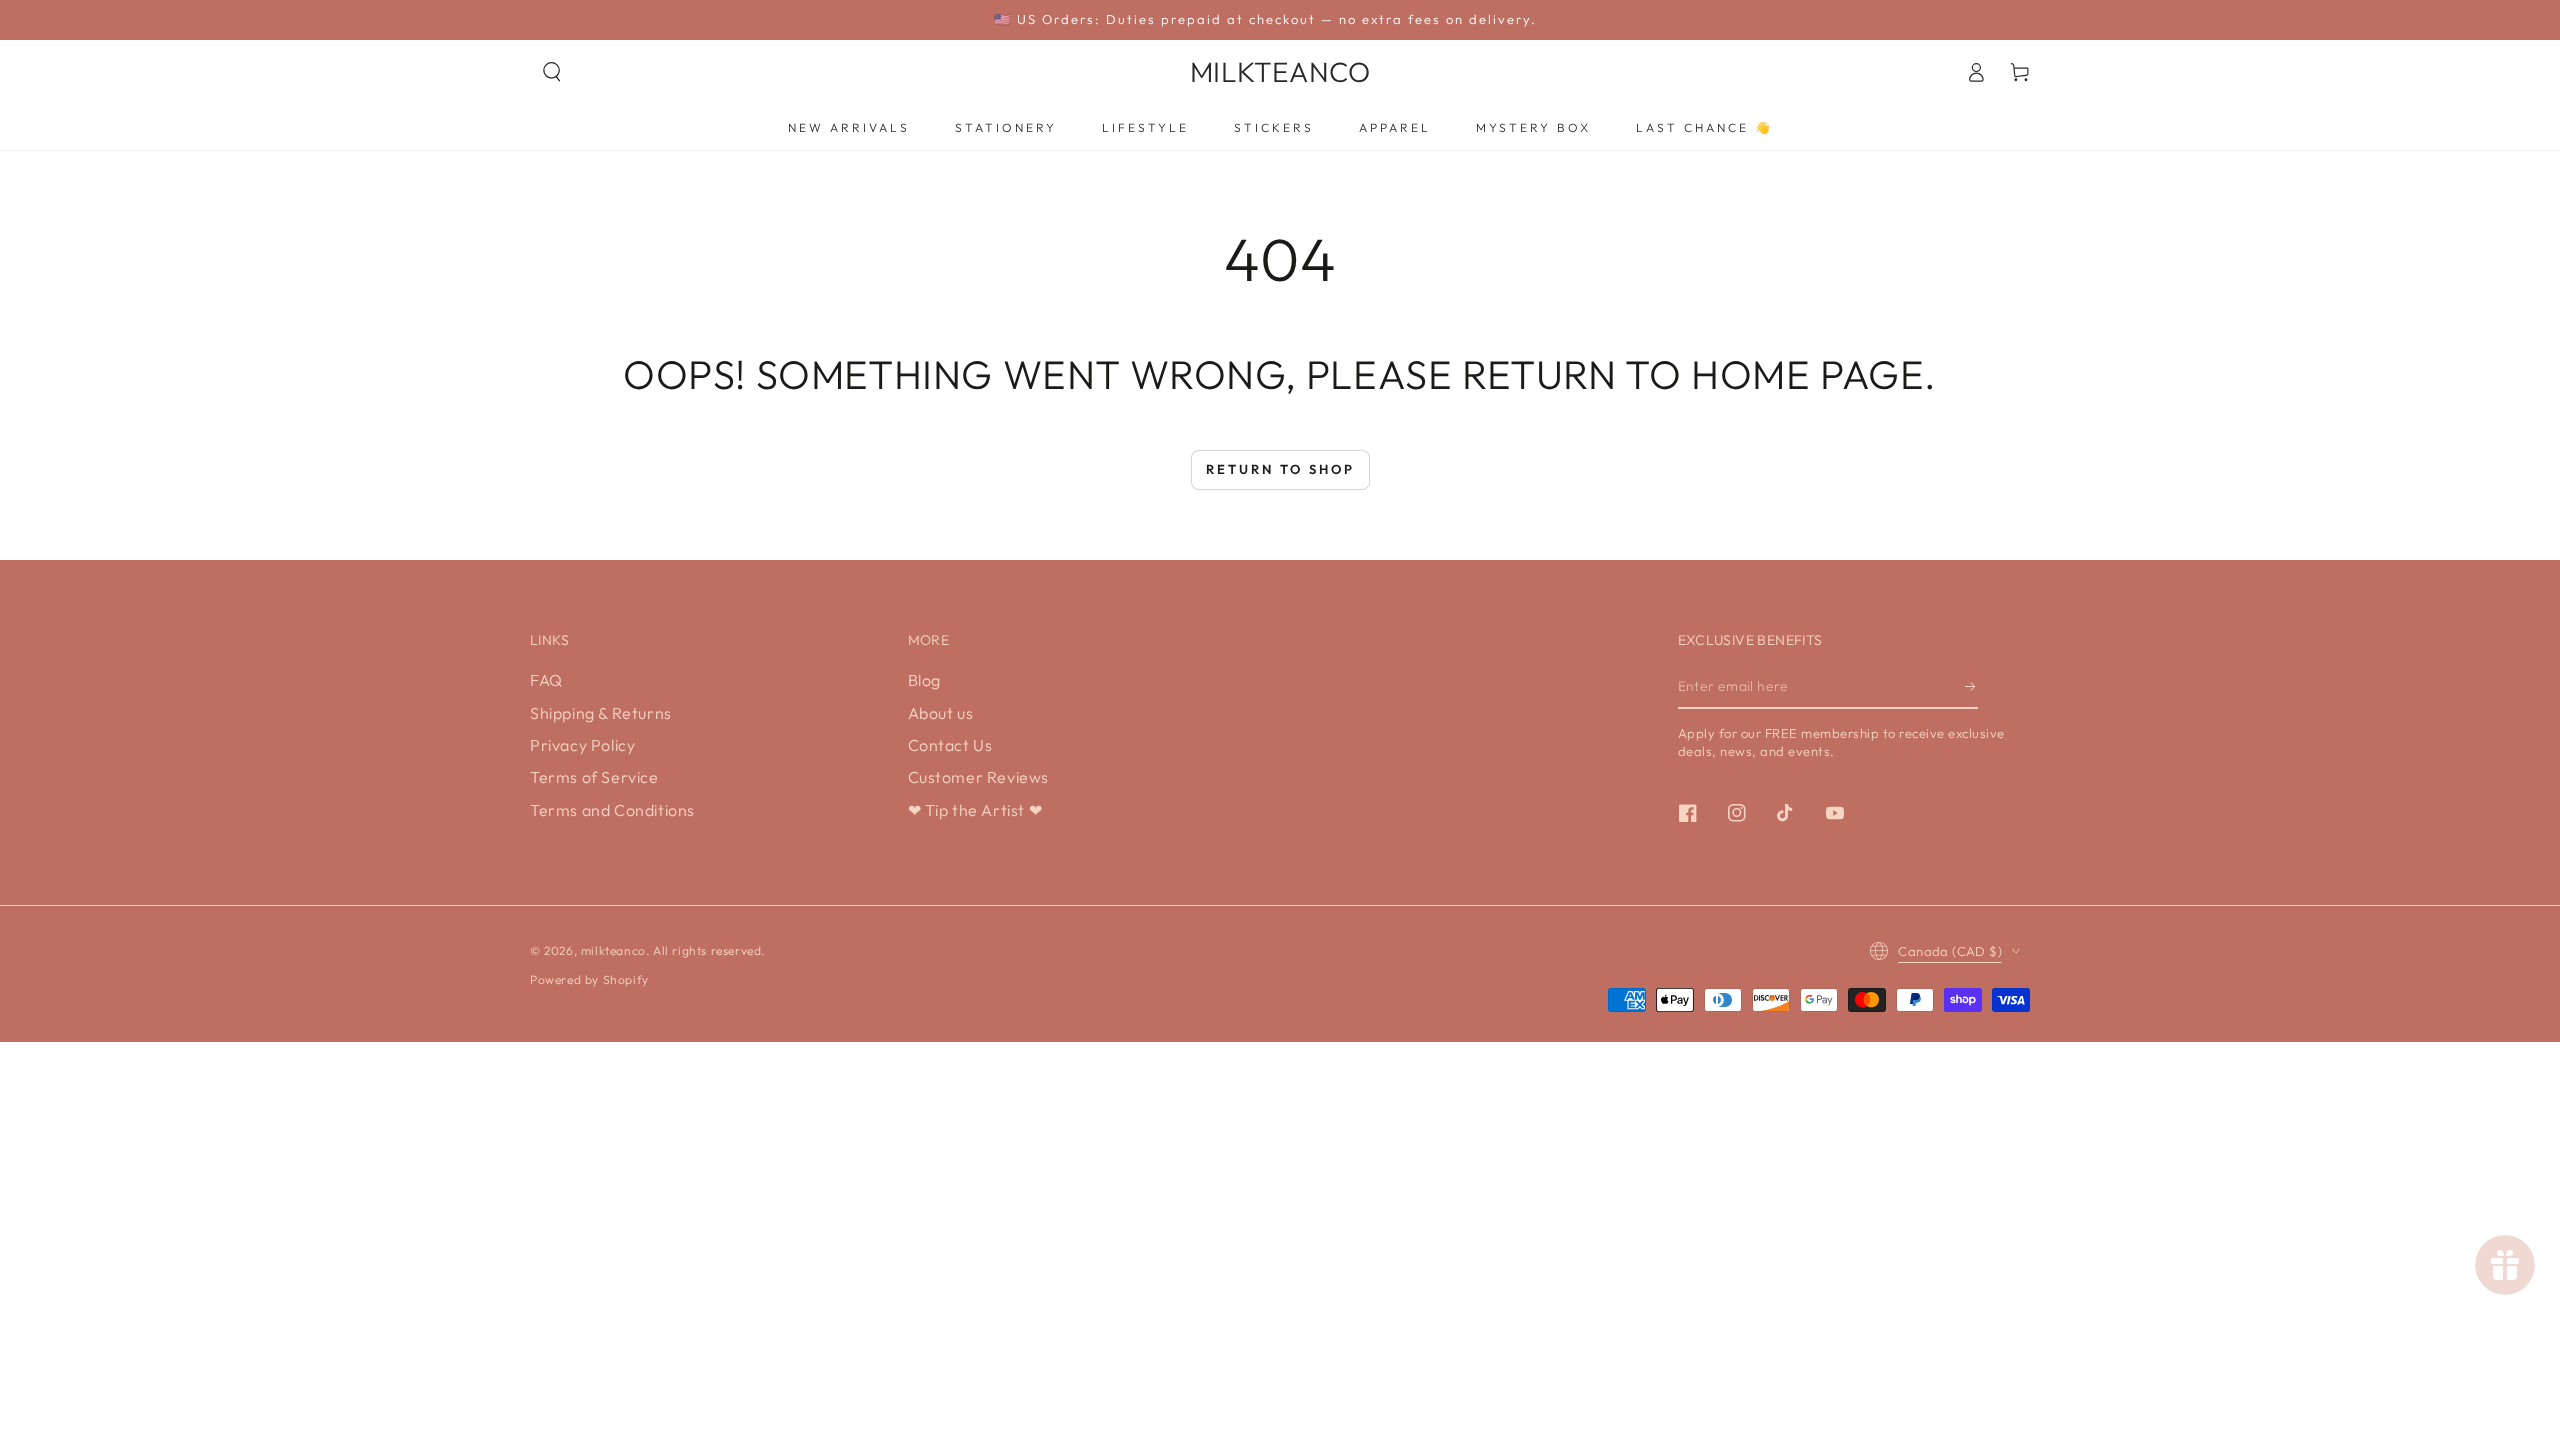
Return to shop (1280, 469)
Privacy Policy (582, 745)
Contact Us (950, 745)
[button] (552, 72)
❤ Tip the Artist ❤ (975, 810)
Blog (924, 680)
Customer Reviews (979, 777)
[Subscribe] (1971, 686)
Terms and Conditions (612, 810)
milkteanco (613, 950)
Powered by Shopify (589, 979)
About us (941, 713)
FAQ (546, 680)
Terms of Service (594, 777)
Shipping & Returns (601, 713)
